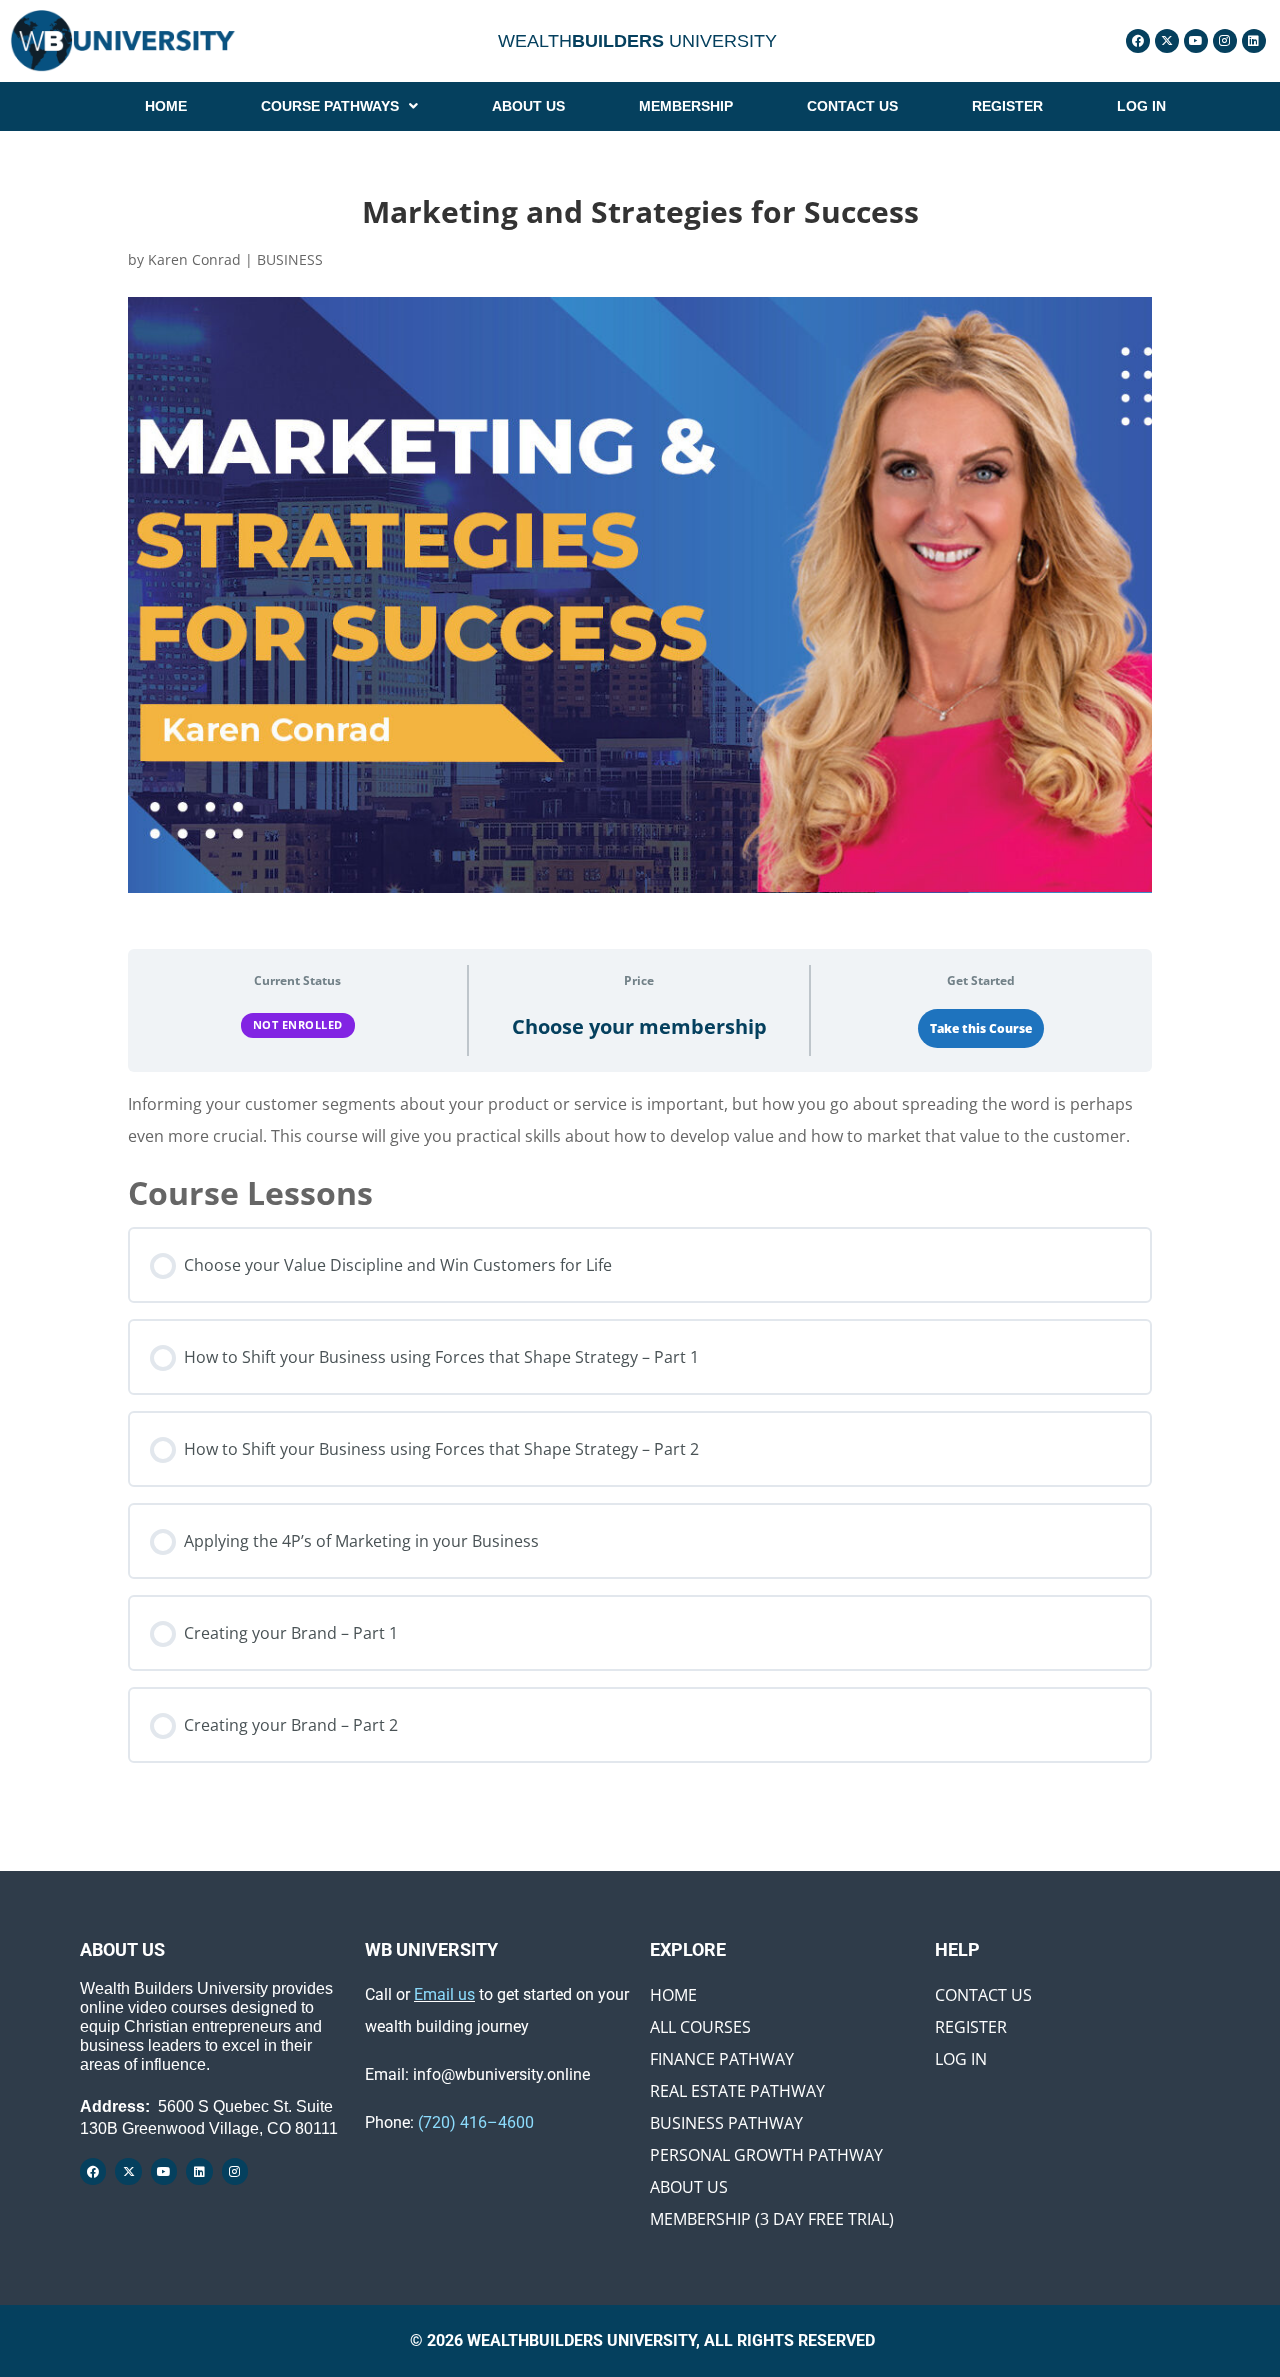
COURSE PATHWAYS (330, 106)
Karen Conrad (194, 259)
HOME (166, 106)
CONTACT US (852, 106)
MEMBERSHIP (686, 106)
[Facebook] (1138, 41)
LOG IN (1141, 106)
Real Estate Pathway (737, 2091)
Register (971, 2027)
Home (673, 1995)
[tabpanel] (640, 1120)
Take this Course (981, 1028)
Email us (444, 1994)
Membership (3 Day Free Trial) (772, 2219)
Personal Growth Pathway (766, 2155)
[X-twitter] (1167, 41)
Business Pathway (726, 2123)
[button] (339, 106)
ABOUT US (528, 106)
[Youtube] (1196, 41)
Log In (961, 2059)
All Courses (700, 2027)
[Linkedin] (1254, 41)
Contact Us (983, 1995)
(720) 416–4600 (476, 2122)
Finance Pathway (722, 2059)
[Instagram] (1225, 41)
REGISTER (1007, 106)
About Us (689, 2187)
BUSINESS (290, 259)
